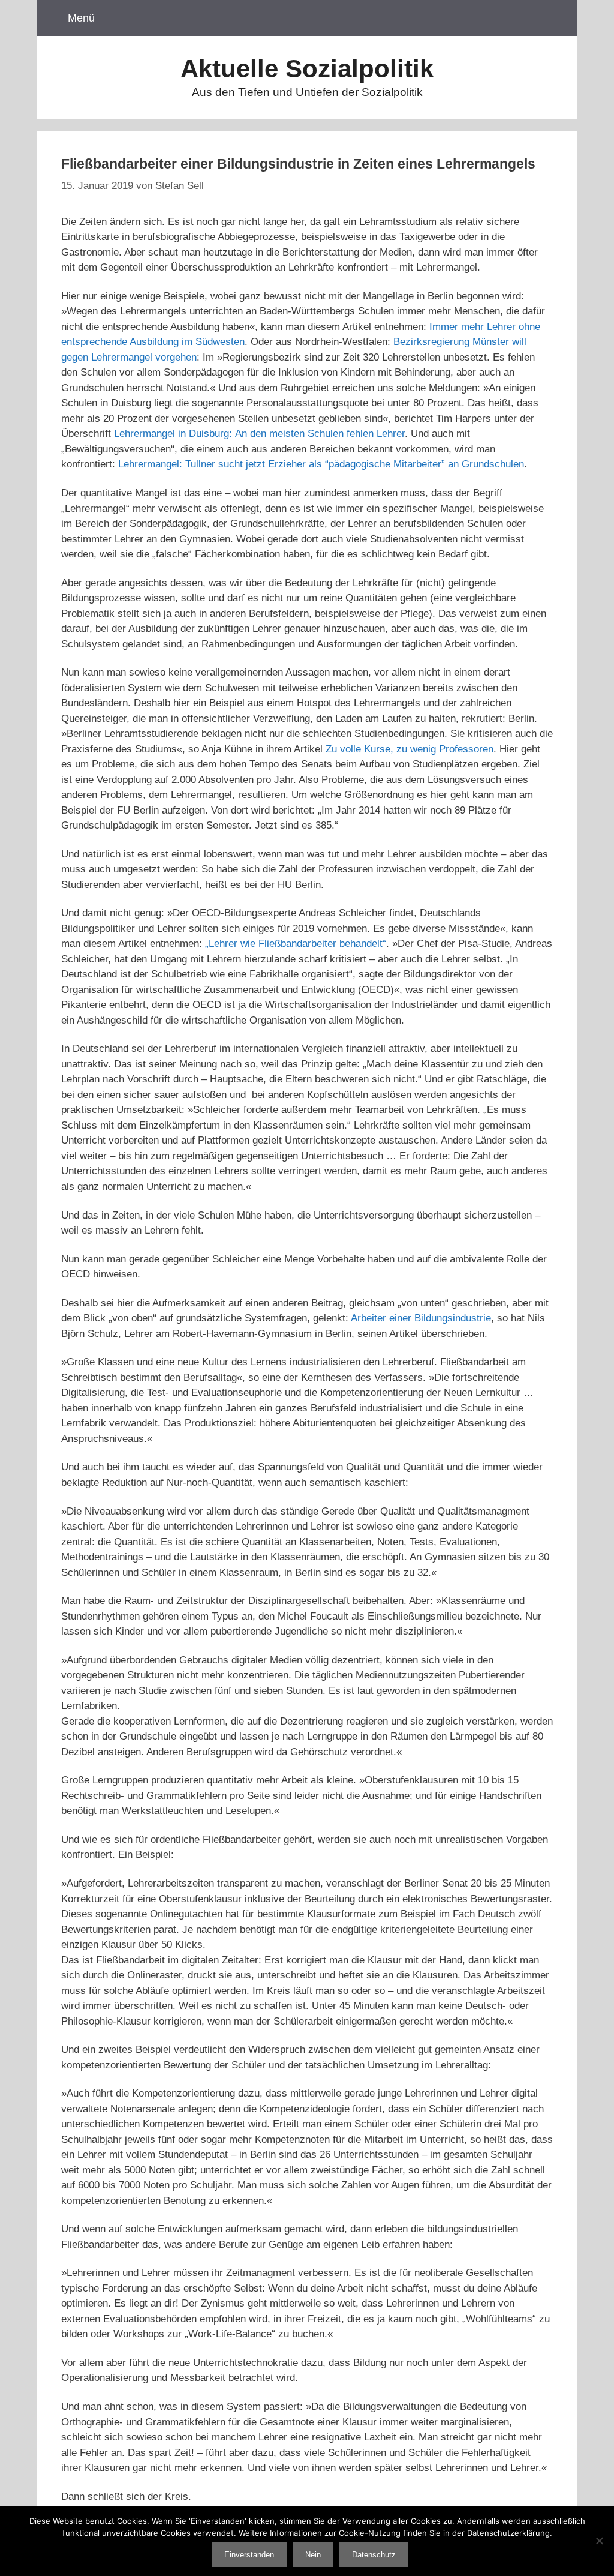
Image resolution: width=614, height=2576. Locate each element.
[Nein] (599, 2541)
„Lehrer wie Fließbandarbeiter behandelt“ (294, 944)
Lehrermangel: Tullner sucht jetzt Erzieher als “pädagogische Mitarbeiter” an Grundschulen (321, 464)
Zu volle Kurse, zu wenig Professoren (410, 749)
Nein (313, 2555)
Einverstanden (249, 2555)
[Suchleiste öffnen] (552, 18)
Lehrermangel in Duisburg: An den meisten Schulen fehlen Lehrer (259, 434)
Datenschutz (374, 2555)
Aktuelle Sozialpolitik (307, 69)
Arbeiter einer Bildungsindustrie (421, 1318)
